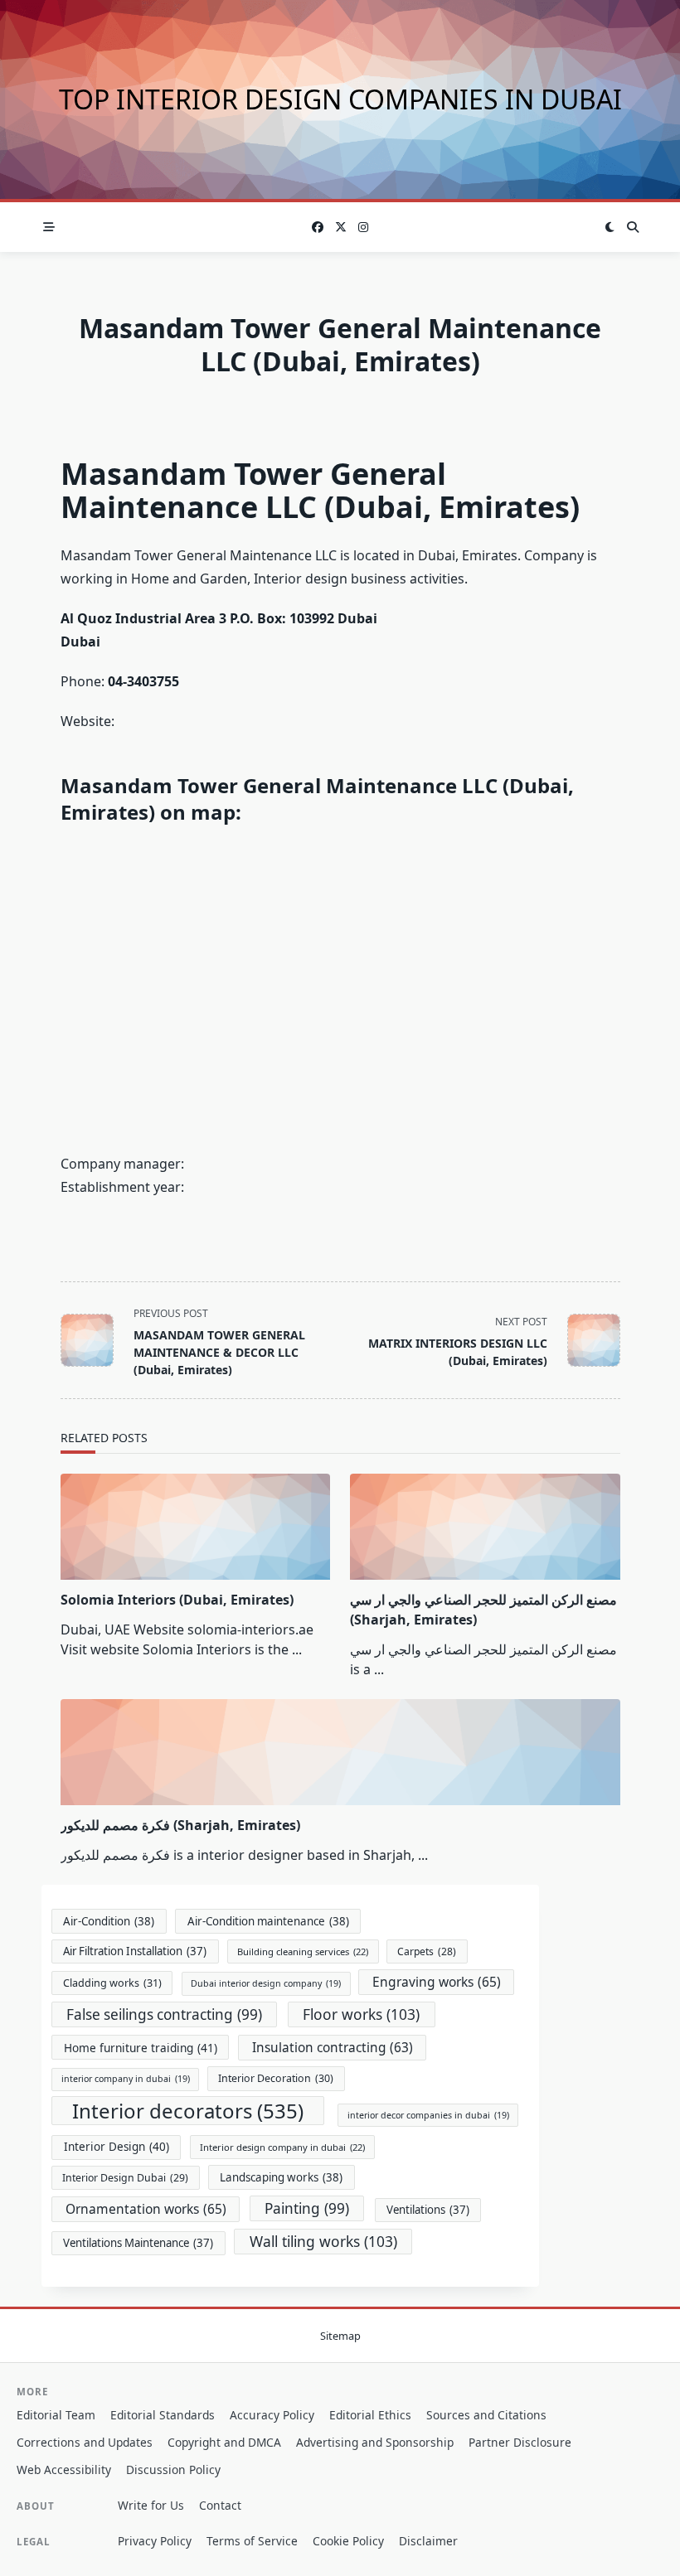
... (297, 1649)
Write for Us (151, 2505)
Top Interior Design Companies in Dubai (340, 99)
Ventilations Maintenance (138, 2243)
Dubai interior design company (266, 1983)
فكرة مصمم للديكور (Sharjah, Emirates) (180, 1825)
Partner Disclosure (520, 2442)
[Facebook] (318, 228)
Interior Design (117, 2147)
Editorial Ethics (370, 2415)
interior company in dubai (126, 2079)
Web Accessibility (64, 2469)
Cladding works (112, 1983)
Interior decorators (188, 2111)
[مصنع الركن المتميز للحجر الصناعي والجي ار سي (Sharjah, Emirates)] (485, 1527)
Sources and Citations (486, 2415)
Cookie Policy (348, 2541)
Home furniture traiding (141, 2048)
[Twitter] (341, 228)
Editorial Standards (163, 2415)
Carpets (427, 1951)
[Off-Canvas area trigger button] (49, 227)
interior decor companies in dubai (428, 2115)
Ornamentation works (146, 2209)
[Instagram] (363, 228)
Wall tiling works (323, 2241)
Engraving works (437, 1982)
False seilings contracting (164, 2014)
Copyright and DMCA (224, 2442)
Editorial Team (56, 2415)
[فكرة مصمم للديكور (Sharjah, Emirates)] (340, 1752)
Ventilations (428, 2210)
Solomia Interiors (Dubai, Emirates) (177, 1600)
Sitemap (340, 2336)
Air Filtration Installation (135, 1951)
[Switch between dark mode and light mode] (610, 227)
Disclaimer (428, 2541)
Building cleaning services (303, 1951)
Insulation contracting (333, 2048)
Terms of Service (252, 2541)
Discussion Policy (173, 2469)
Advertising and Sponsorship (375, 2442)
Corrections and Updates (85, 2442)
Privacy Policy (155, 2541)
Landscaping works (281, 2177)
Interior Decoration (276, 2078)
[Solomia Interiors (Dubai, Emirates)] (196, 1527)
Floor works (361, 2014)
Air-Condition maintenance (268, 1921)
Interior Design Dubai (125, 2178)
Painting (307, 2208)
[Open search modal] (633, 227)
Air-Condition (109, 1921)
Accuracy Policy (272, 2415)
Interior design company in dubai (282, 2147)
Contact (220, 2505)
